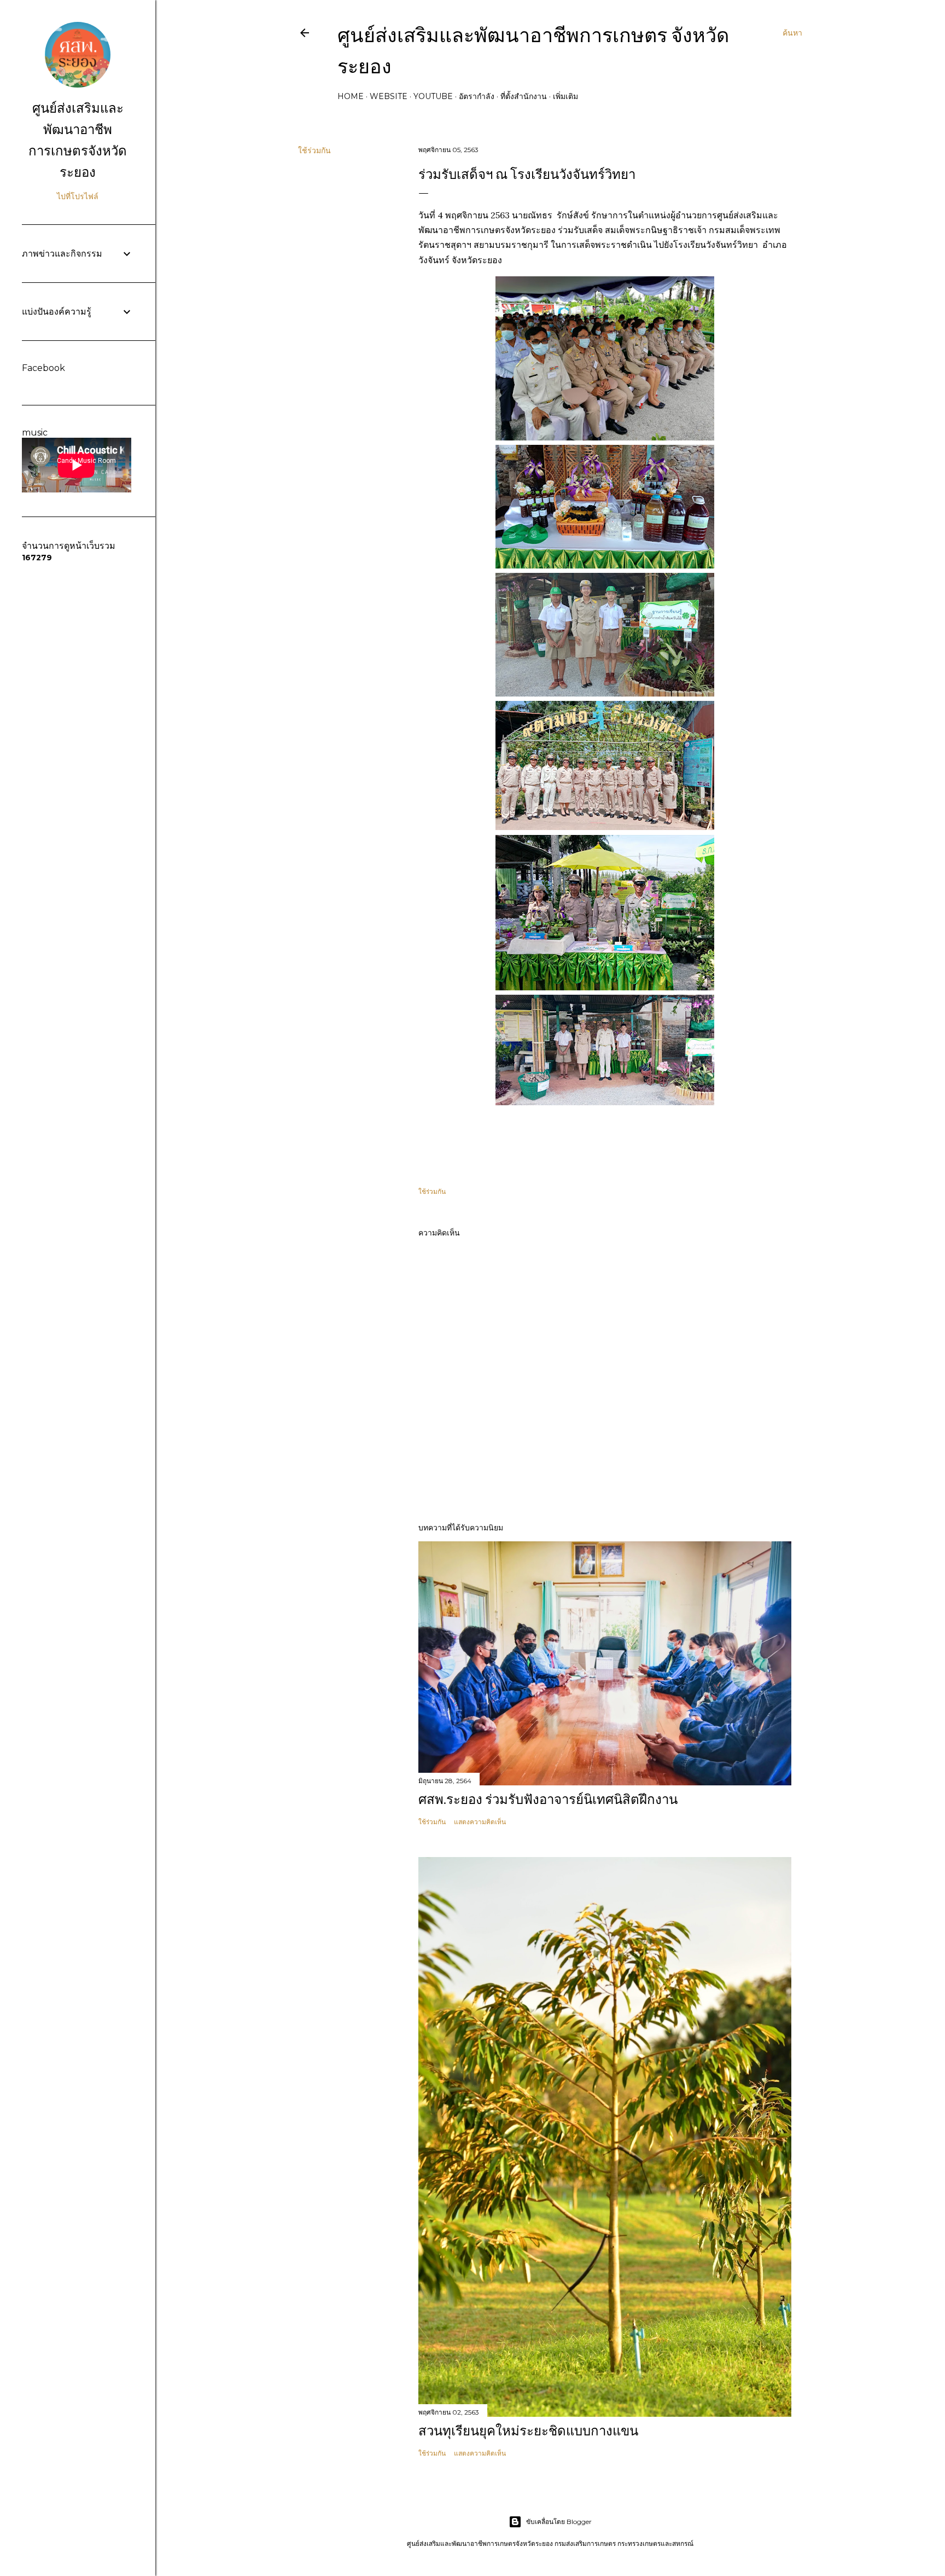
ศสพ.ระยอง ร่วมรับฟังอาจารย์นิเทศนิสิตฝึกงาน (548, 1799)
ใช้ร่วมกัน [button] (314, 150)
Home (351, 96)
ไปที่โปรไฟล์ (78, 196)
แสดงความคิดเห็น (480, 1822)
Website (389, 96)
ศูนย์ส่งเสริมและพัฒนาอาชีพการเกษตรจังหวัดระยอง (78, 140)
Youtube (433, 96)
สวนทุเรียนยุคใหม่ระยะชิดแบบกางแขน (528, 2431)
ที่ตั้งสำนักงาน (524, 96)
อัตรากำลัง (477, 96)
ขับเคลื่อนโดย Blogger (559, 2522)
